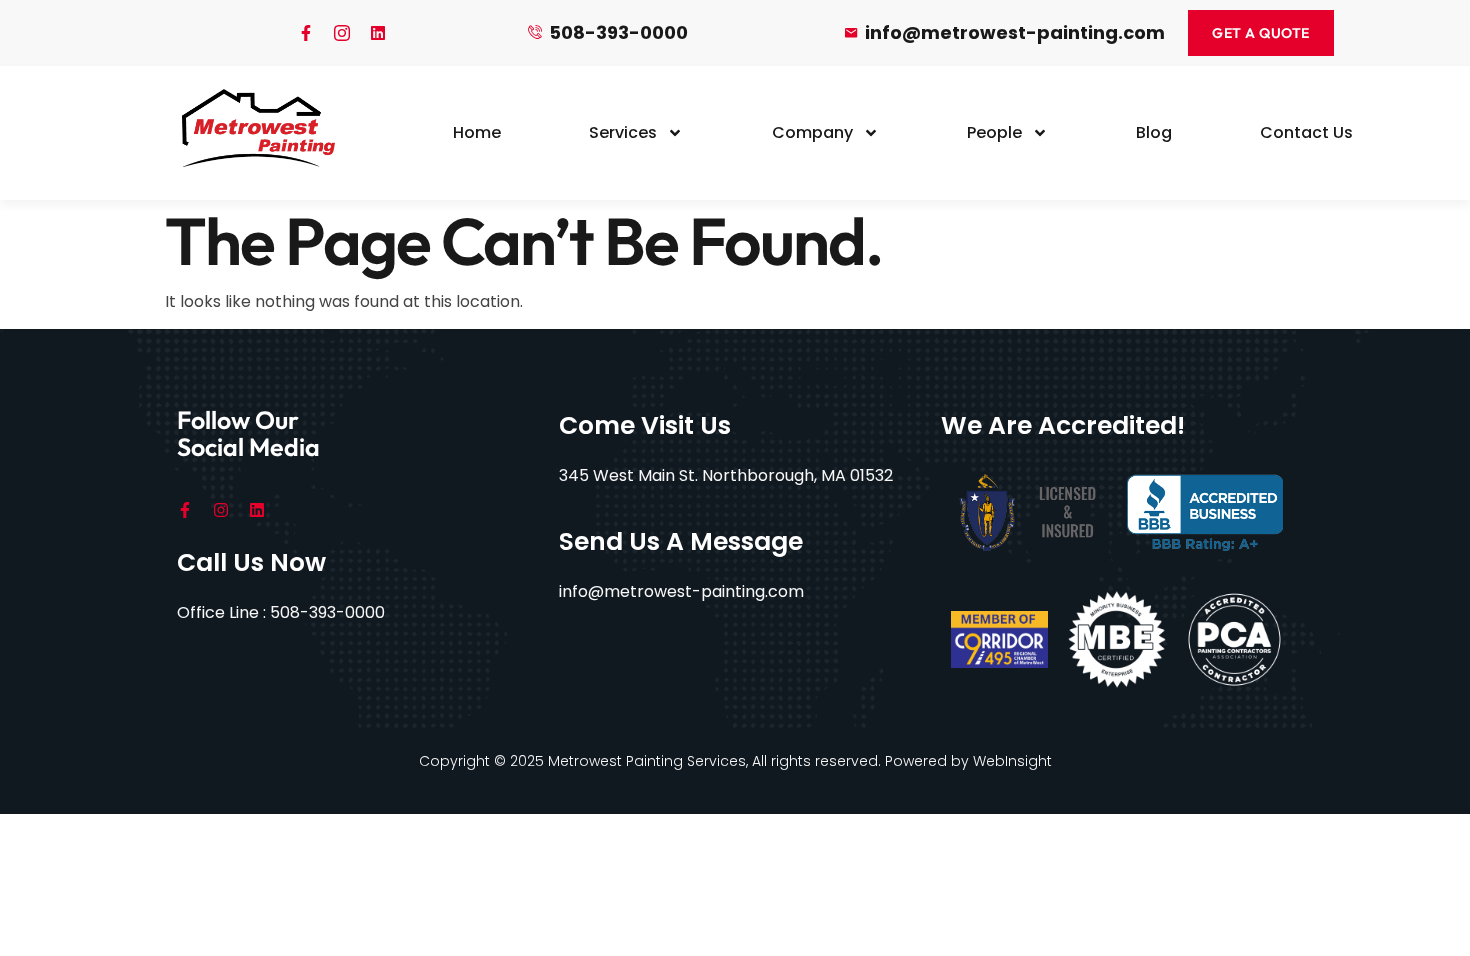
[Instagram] (221, 510)
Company (812, 132)
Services (623, 132)
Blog (1154, 132)
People (994, 132)
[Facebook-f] (306, 33)
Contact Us (1306, 132)
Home (477, 132)
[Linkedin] (378, 33)
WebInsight (1012, 761)
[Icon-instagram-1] (342, 33)
